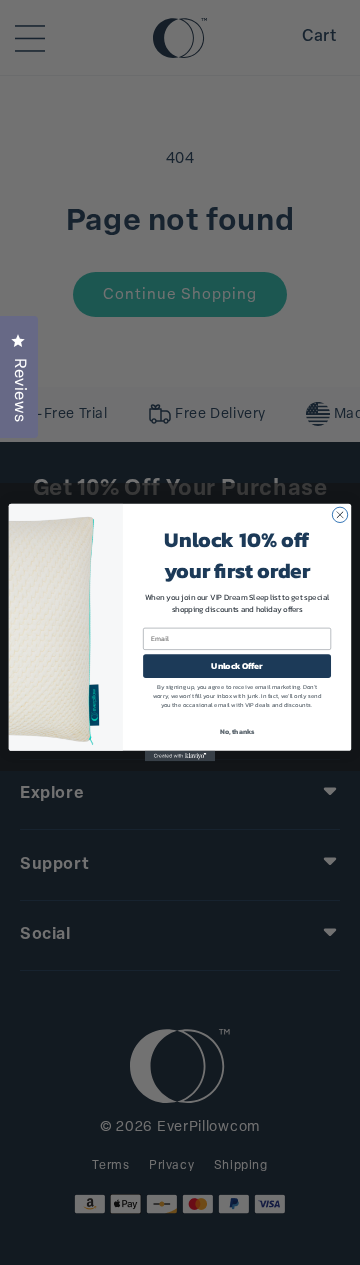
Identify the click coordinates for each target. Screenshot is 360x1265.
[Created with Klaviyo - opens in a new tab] (180, 756)
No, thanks (237, 731)
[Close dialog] (339, 514)
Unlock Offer (236, 666)
